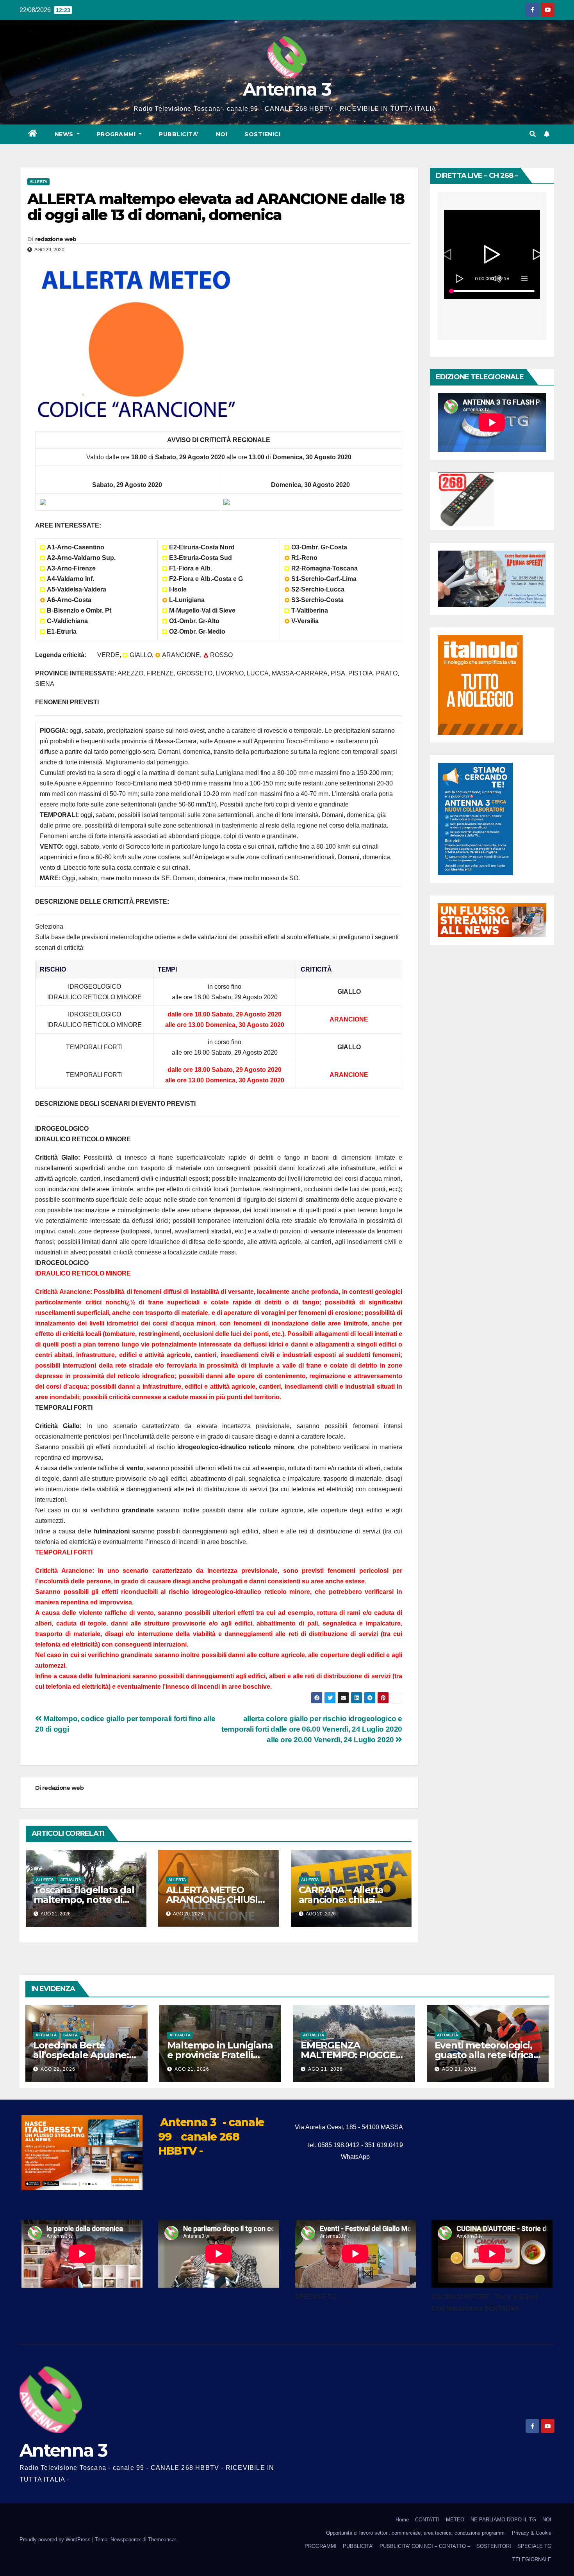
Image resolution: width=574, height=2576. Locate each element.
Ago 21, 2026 (192, 2069)
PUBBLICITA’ (179, 134)
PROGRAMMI (321, 2546)
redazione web (56, 239)
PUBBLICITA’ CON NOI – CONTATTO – (425, 2546)
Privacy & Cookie (532, 2533)
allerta (38, 182)
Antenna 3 (287, 89)
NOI (222, 134)
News (65, 134)
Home (402, 2520)
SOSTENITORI (494, 2546)
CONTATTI (427, 2520)
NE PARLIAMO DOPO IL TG (503, 2520)
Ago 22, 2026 (58, 2069)
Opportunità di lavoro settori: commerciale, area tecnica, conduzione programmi (416, 2533)
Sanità (70, 2035)
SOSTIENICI (262, 134)
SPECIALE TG (534, 2546)
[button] (533, 134)
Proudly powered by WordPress (56, 2540)
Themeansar (162, 2540)
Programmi (117, 134)
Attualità (71, 1880)
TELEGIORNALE (532, 2559)
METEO (455, 2520)
